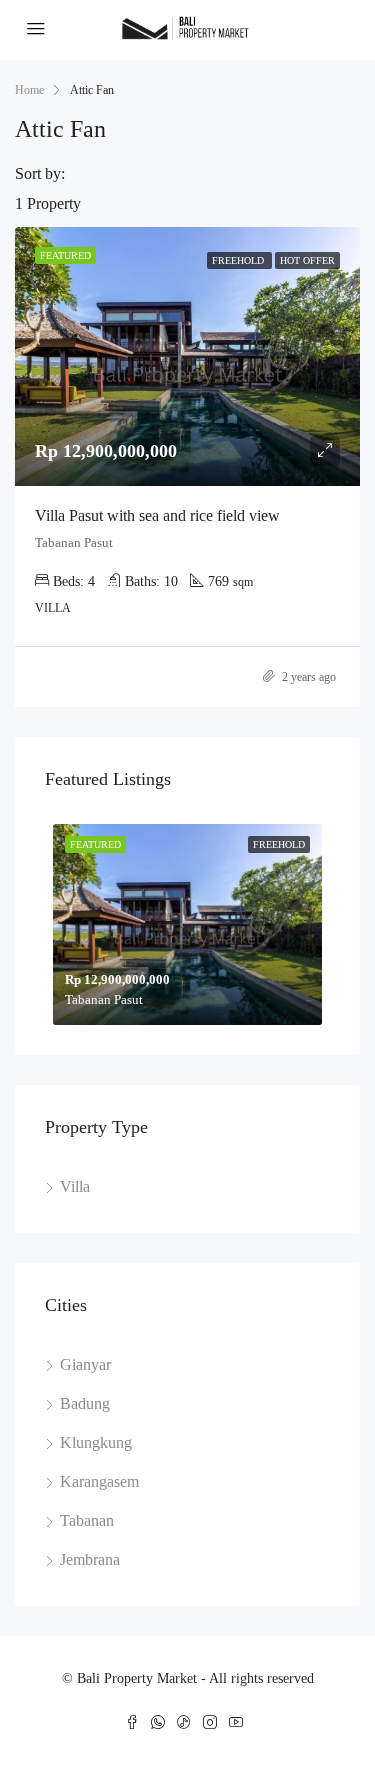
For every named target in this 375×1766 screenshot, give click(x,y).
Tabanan (87, 1520)
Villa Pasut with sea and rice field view (157, 515)
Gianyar (85, 1364)
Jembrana (90, 1559)
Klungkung (96, 1442)
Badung (85, 1403)
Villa (75, 1186)
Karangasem (99, 1481)
